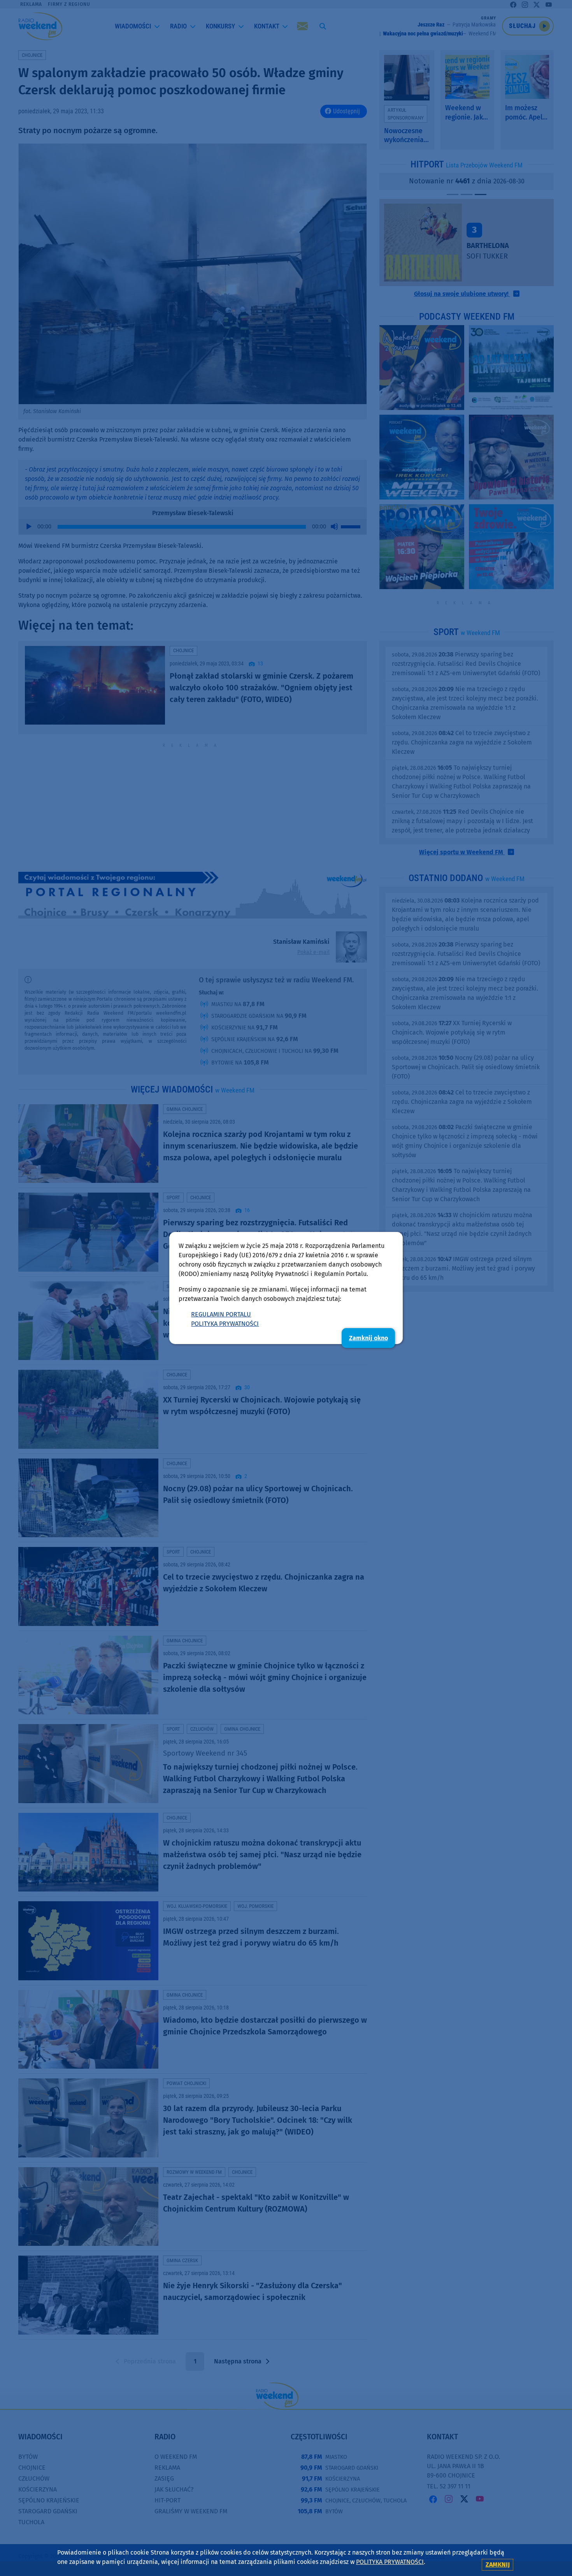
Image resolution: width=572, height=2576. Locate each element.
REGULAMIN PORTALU (221, 1314)
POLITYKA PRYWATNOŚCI (225, 1324)
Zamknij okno (368, 1338)
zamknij (498, 2565)
